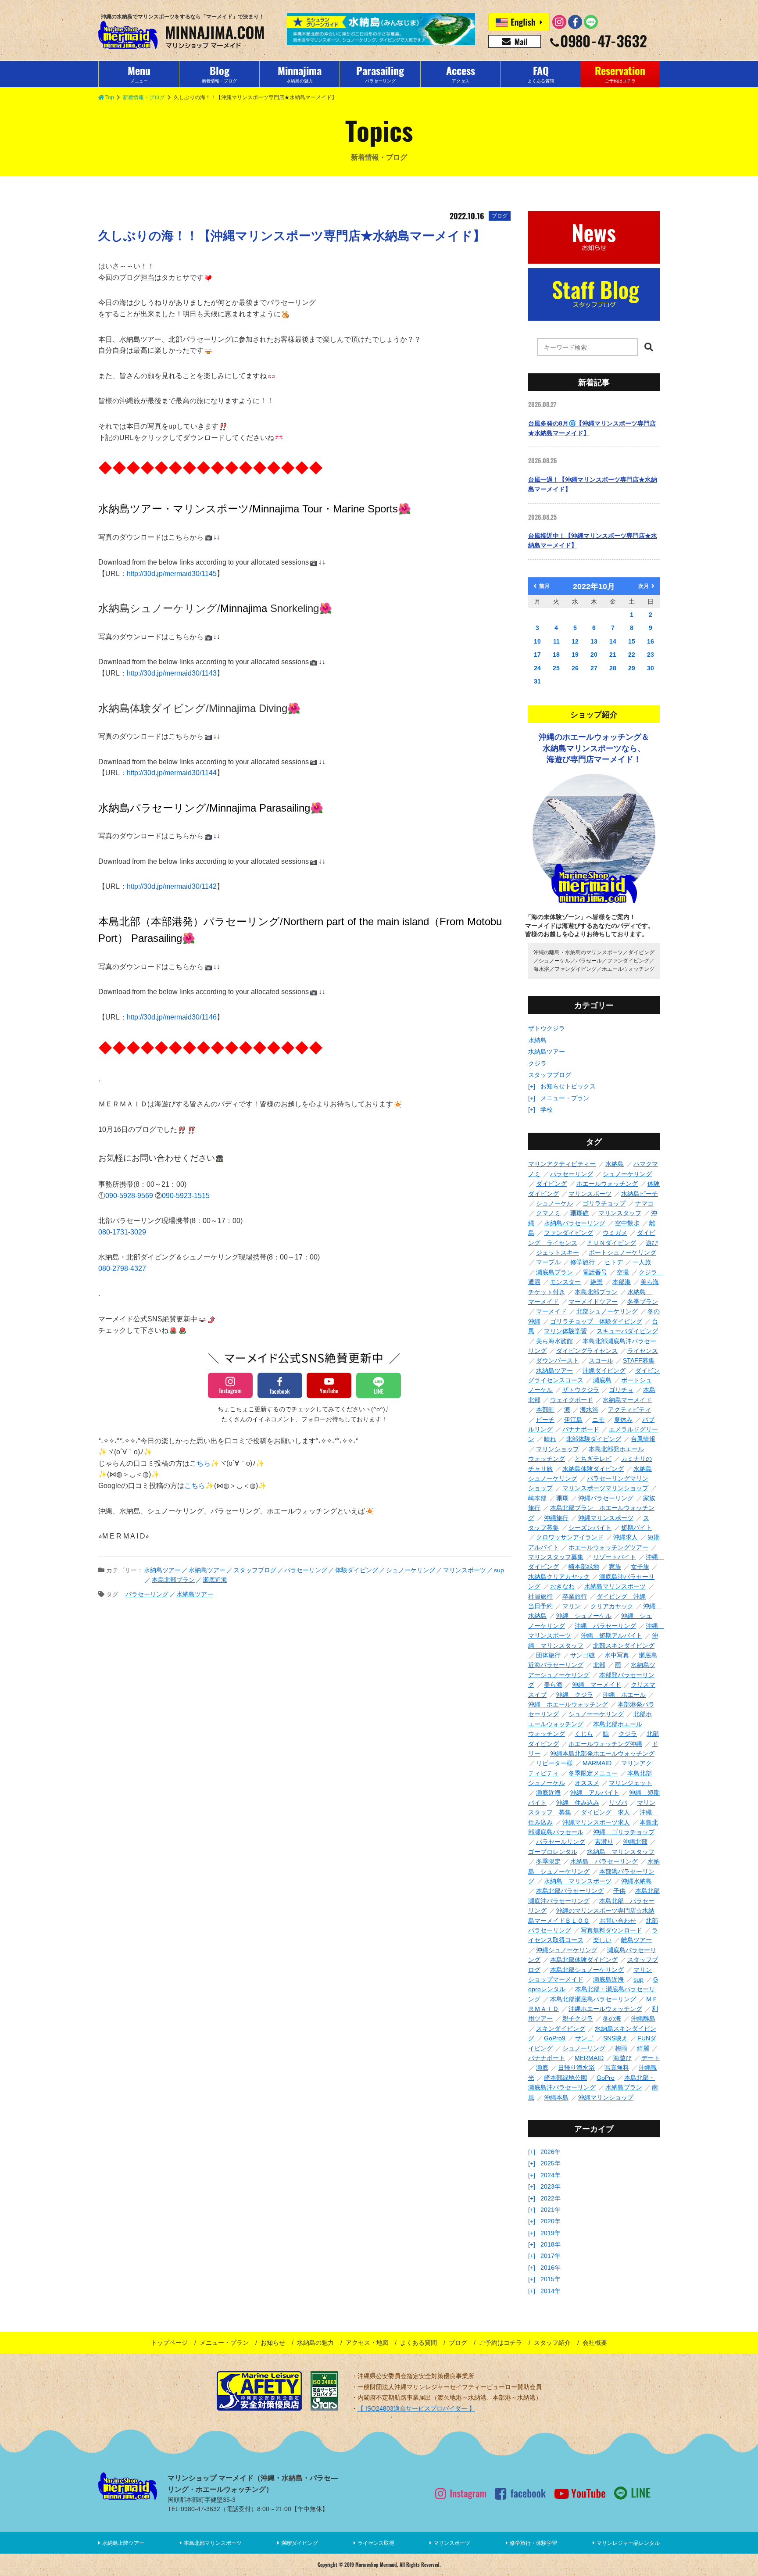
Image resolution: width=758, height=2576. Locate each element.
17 (537, 655)
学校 (547, 1109)
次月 (644, 586)
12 (575, 641)
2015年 (551, 2279)
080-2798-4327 (122, 1268)
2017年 (551, 2256)
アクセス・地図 (367, 2343)
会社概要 (595, 2343)
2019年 (551, 2233)
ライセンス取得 (376, 2543)
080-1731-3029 (122, 1232)
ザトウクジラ (547, 1028)
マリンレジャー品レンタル (628, 2543)
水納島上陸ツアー (123, 2543)
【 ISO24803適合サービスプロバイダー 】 (416, 2408)
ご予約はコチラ (501, 2343)
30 (651, 668)
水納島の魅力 (315, 2343)
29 (632, 668)
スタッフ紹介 (552, 2343)
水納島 (537, 1040)
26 (575, 668)
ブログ (458, 2343)
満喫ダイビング (300, 2543)
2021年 (551, 2210)
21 (613, 655)
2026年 (551, 2152)
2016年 (551, 2268)
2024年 (551, 2175)
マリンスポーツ (452, 2543)
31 (537, 681)
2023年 (551, 2186)
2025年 (551, 2163)
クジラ (537, 1063)
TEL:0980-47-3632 (194, 2509)
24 (537, 668)
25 (556, 668)
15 (632, 641)
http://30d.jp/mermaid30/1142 (172, 886)
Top (110, 97)
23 (651, 655)
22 (632, 655)
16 (651, 641)
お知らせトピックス (568, 1086)
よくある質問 (418, 2343)
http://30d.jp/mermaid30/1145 (172, 574)
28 (613, 668)
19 (575, 655)
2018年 (551, 2244)
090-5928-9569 (130, 1196)
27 (594, 668)
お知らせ (273, 2343)
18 (556, 655)
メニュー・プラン (565, 1098)
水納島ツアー (547, 1052)
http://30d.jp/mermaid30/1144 (172, 773)
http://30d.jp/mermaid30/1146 (172, 1017)
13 (594, 641)
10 (537, 641)
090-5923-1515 (186, 1196)
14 (613, 641)
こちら (200, 1463)
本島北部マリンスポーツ (213, 2543)
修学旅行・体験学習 (533, 2543)
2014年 (551, 2291)
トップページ (169, 2343)
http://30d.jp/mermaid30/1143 (172, 673)
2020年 (551, 2221)
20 (594, 655)
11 (556, 641)
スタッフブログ (550, 1075)
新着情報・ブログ (144, 97)
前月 (544, 586)
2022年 (551, 2198)
